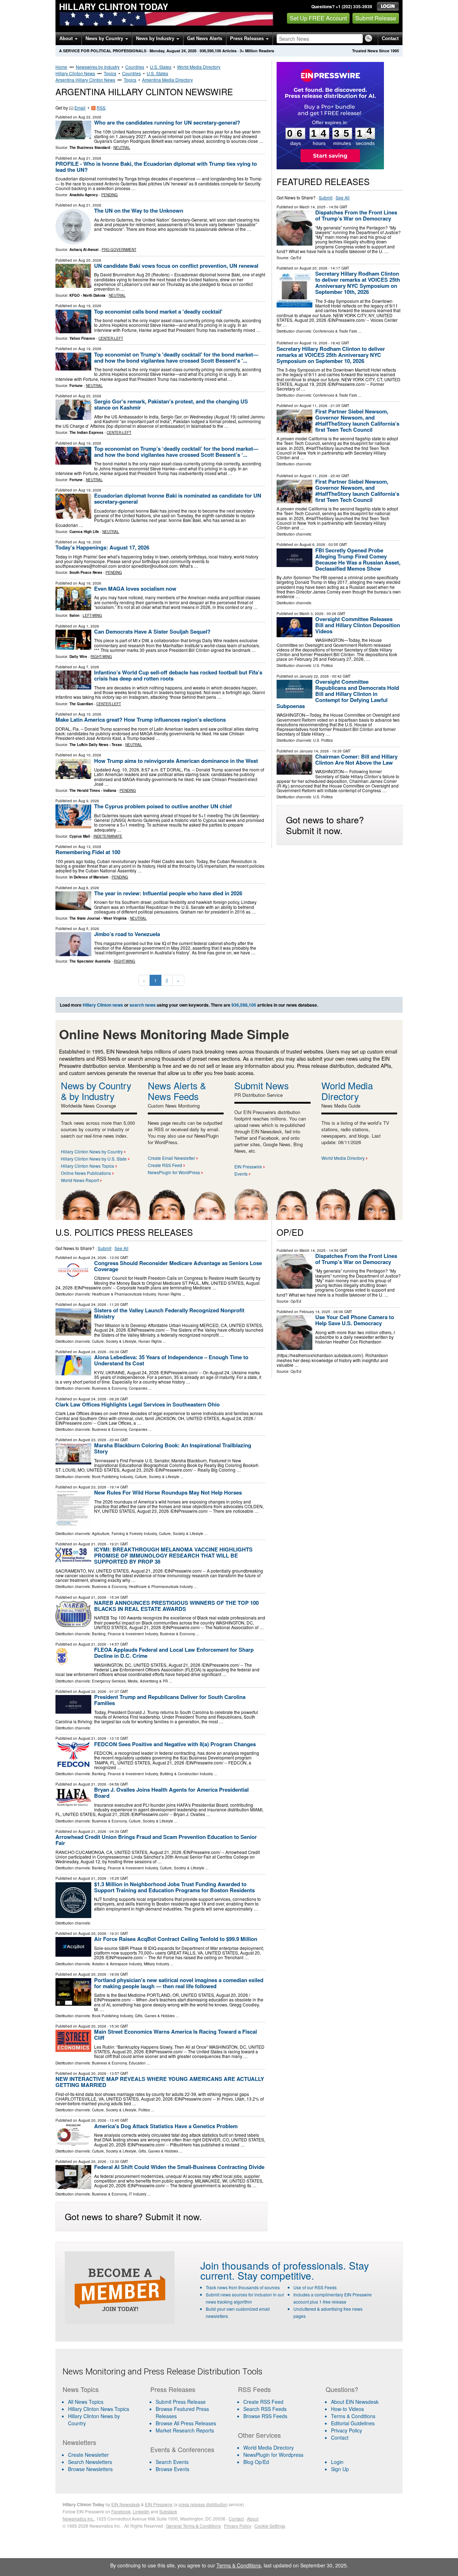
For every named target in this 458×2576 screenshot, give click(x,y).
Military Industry (157, 1964)
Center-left (111, 338)
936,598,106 (210, 51)
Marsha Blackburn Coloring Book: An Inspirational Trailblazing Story (173, 1448)
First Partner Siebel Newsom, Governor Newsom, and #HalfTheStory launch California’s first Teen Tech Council (357, 420)
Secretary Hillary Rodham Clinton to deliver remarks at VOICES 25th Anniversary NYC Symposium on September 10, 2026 (331, 355)
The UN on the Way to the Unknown (139, 210)
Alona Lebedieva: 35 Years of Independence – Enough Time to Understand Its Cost (171, 1360)
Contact (390, 38)
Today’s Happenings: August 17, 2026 (102, 547)
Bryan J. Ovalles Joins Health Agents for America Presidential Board (171, 1793)
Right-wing (101, 657)
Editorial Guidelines (353, 2423)
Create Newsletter (88, 2455)
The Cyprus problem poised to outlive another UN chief (163, 806)
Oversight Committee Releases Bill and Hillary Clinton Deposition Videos (358, 625)
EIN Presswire (248, 1166)
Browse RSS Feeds (265, 2416)
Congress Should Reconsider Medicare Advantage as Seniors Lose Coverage (178, 1266)
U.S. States (161, 67)
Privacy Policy (347, 2430)
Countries (135, 67)
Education (137, 2063)
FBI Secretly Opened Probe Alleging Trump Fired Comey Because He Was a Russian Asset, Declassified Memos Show (358, 559)
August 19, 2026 (313, 343)
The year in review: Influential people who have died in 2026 (168, 893)
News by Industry (156, 38)
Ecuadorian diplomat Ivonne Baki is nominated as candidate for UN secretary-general (178, 498)
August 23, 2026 (92, 1440)
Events (241, 1174)
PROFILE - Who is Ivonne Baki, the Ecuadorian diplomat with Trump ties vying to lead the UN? (156, 167)
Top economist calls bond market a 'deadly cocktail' (158, 311)
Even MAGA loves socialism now (135, 589)
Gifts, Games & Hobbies (155, 2016)
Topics (110, 73)
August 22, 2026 (92, 1691)
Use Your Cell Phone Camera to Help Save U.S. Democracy (355, 1320)
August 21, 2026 (92, 1544)
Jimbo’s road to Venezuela (127, 934)
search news (143, 1005)
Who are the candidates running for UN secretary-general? (167, 122)
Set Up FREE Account (318, 18)
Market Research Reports (185, 2430)
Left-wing (92, 615)
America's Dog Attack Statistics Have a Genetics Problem (166, 2126)
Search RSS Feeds (265, 2409)
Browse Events (172, 2469)
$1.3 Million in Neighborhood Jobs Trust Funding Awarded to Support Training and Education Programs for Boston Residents (174, 1887)
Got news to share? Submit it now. (325, 825)
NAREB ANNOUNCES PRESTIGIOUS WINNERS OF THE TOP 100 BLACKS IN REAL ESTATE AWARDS (176, 1606)
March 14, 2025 (313, 207)
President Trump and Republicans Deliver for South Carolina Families (170, 1700)
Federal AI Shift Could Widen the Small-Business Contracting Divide (179, 2167)
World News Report (80, 1180)
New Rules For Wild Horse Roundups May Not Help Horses (168, 1492)
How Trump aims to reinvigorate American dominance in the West (176, 761)
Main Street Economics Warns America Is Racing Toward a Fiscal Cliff (176, 2035)
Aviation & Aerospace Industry (117, 1964)
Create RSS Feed (165, 1165)
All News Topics (86, 2402)
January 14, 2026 (314, 751)
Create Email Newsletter (171, 1158)
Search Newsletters (90, 2462)
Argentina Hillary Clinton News (85, 80)
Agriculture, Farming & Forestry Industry (124, 1534)
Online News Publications (86, 1173)
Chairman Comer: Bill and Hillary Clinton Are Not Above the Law (356, 759)
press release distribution (203, 2504)
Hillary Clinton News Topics (87, 1166)
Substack (168, 2511)
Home (61, 67)
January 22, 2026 (314, 676)
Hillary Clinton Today (114, 6)
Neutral (122, 147)
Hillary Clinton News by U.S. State (94, 1159)
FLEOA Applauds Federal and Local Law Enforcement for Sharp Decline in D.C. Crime (174, 1653)
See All (343, 197)
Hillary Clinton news (103, 1005)
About (67, 38)
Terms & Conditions (353, 2416)
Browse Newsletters (90, 2469)
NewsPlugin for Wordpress (273, 2455)
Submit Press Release (181, 2402)
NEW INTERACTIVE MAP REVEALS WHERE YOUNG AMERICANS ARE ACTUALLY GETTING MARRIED (160, 2082)
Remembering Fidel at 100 (88, 852)
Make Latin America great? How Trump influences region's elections (141, 720)
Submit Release (376, 18)
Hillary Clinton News (75, 73)
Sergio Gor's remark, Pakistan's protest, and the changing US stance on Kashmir (171, 404)
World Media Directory (199, 67)
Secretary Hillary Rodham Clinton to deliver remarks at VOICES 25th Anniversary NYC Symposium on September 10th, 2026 (358, 283)
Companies (138, 1388)
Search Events (172, 2462)
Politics (144, 2110)
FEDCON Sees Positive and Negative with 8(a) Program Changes (175, 1744)
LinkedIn (141, 2511)
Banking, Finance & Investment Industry (125, 1634)
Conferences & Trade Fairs (335, 331)
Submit (326, 197)
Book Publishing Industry (112, 1477)
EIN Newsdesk (126, 2504)
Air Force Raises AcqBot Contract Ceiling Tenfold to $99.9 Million (176, 1939)
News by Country (105, 38)
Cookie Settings (270, 2526)
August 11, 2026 (313, 406)
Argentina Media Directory (167, 80)
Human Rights (169, 1294)
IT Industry (138, 2194)
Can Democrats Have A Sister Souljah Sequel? (152, 631)
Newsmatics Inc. (78, 2519)
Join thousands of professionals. (273, 2265)
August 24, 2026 (92, 1258)
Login (337, 2462)
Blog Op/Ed (256, 2462)
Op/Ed (296, 258)
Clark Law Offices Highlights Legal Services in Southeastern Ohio (138, 1404)
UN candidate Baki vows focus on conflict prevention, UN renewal (176, 266)
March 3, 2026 (311, 614)
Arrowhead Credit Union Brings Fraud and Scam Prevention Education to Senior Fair (156, 1840)
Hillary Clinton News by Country (92, 1151)
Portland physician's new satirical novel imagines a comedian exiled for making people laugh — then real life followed (179, 1983)
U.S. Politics (323, 665)
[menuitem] (102, 2409)
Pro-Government (119, 250)
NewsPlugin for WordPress (174, 1172)
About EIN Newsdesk (355, 2402)
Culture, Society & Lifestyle (114, 1341)
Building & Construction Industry (186, 1774)
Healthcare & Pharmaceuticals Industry (124, 1294)
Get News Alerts (205, 38)
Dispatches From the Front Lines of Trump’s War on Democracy (356, 215)
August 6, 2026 (312, 544)
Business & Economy (109, 1388)
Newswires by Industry (98, 67)
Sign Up (340, 2469)
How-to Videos (347, 2409)
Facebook (121, 2511)
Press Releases (248, 38)
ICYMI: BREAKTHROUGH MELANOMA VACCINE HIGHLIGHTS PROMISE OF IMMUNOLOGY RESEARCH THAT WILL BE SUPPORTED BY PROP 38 (173, 1555)
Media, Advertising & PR (148, 1681)
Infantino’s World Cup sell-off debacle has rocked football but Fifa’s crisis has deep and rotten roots (178, 675)
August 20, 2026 (313, 268)
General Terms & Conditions (193, 2526)
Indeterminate (108, 836)
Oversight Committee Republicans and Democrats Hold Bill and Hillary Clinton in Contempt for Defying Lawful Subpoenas (338, 694)
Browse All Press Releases (186, 2423)
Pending (109, 195)
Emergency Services (109, 1681)
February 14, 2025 (315, 1312)
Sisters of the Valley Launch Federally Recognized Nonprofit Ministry (169, 1313)
